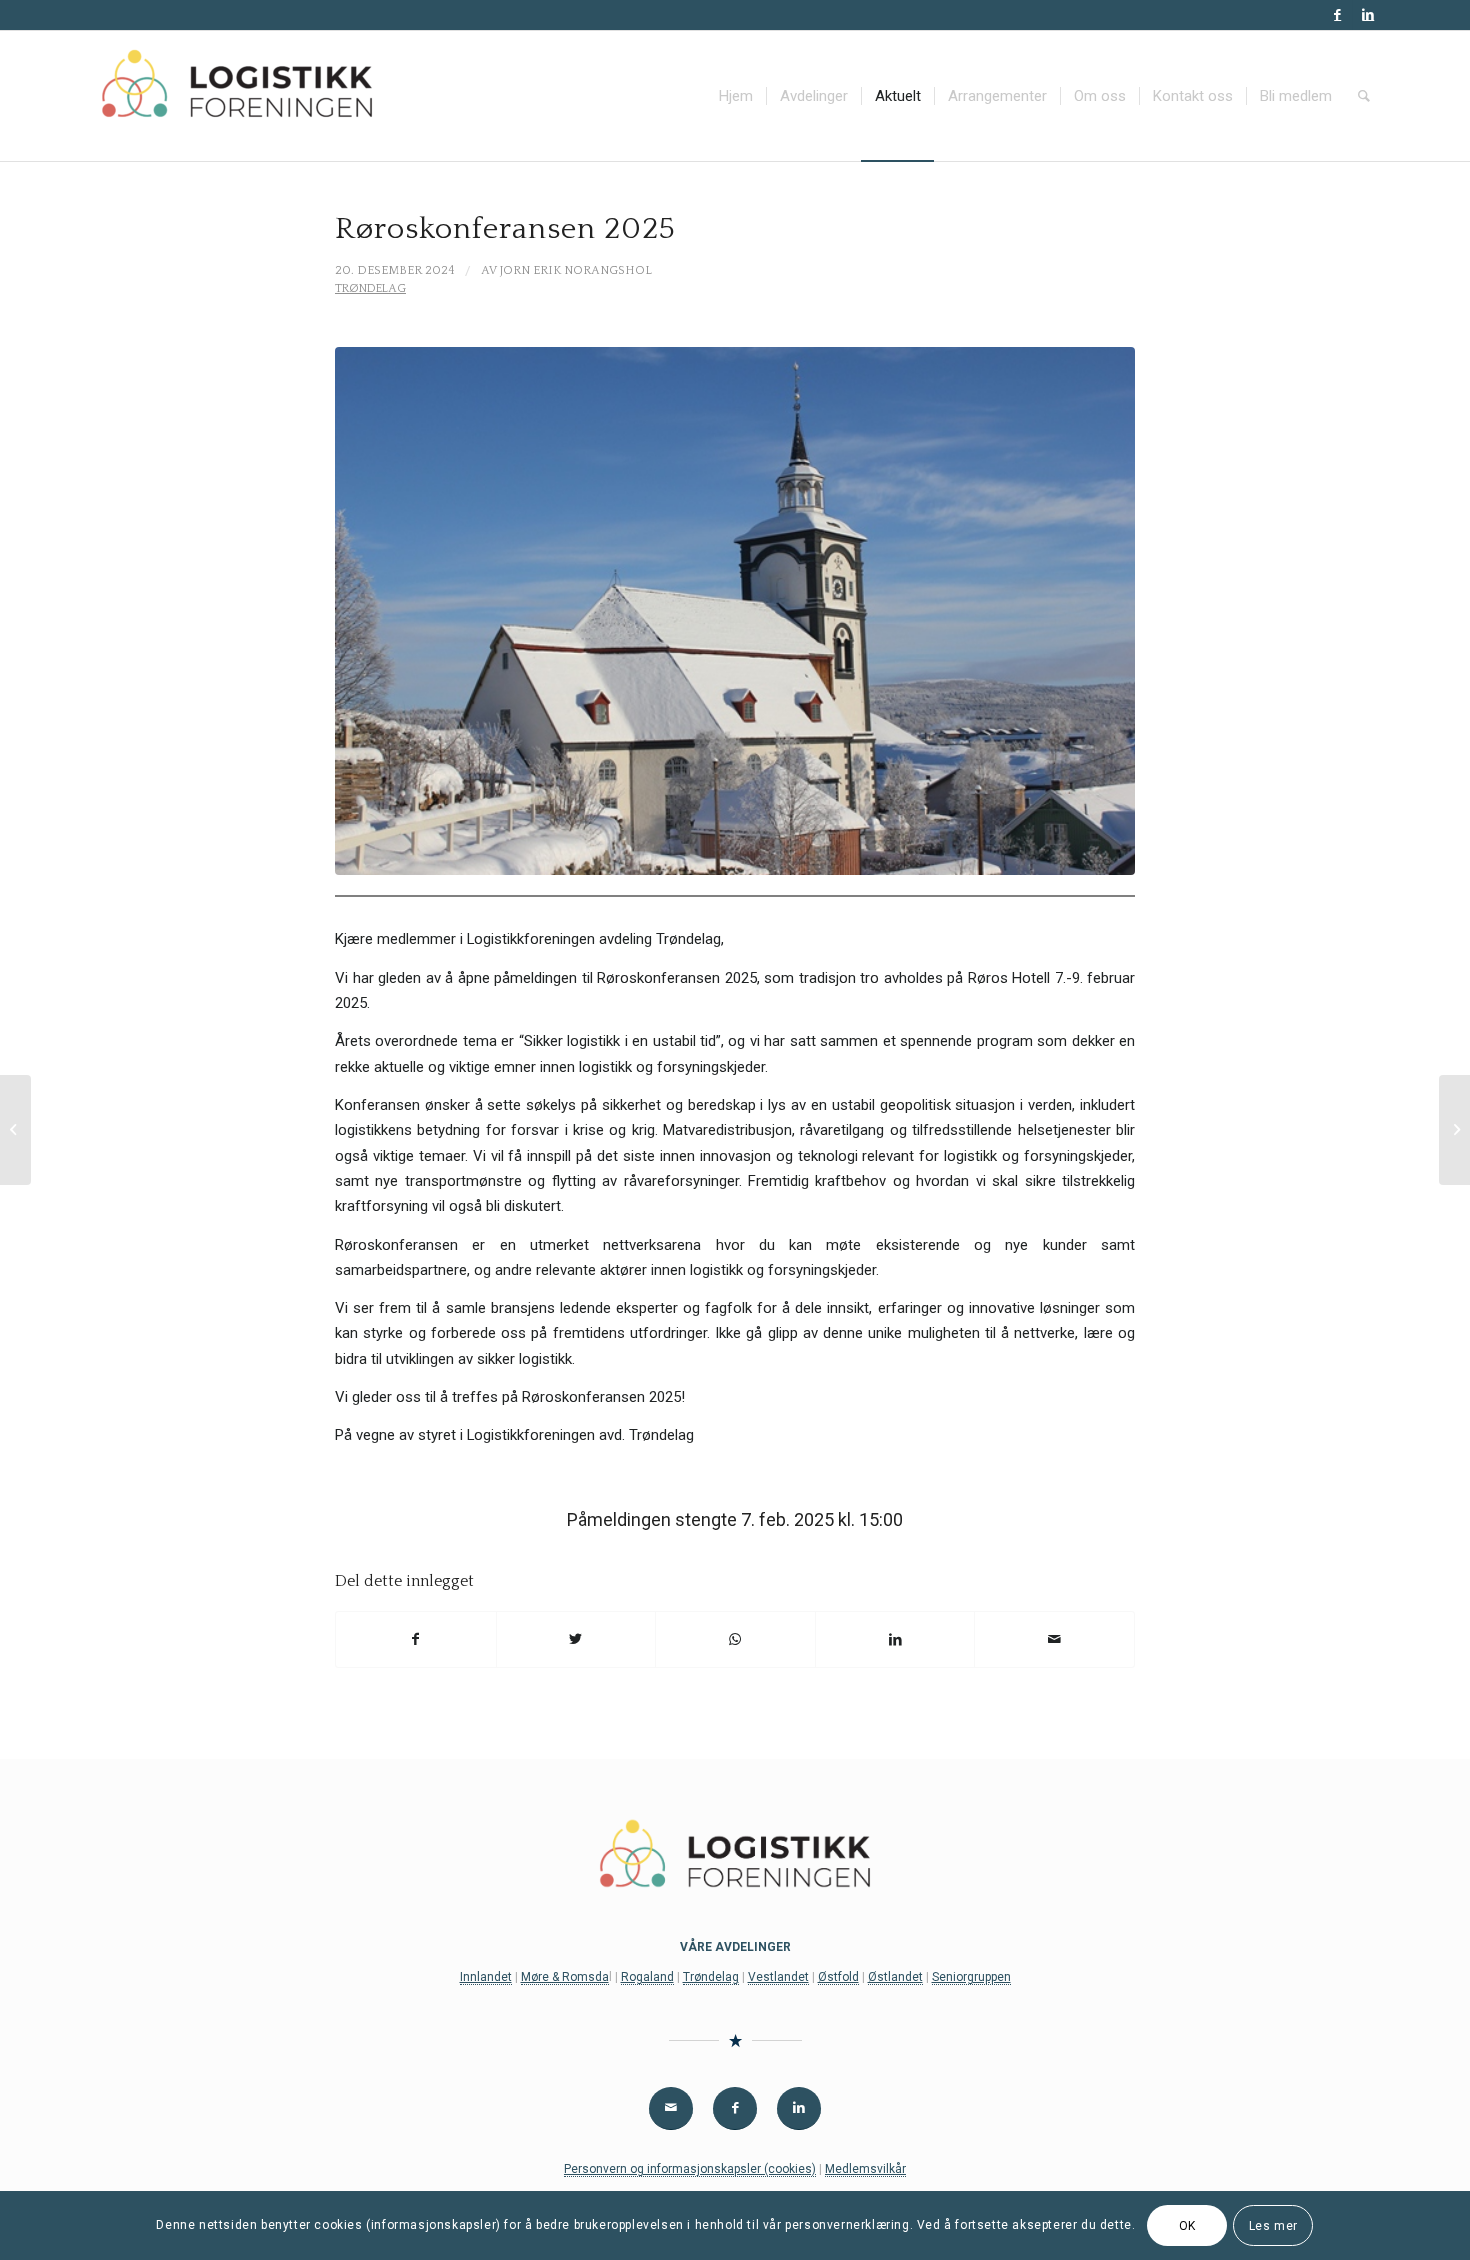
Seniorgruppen (971, 1977)
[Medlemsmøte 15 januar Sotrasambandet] (1454, 1130)
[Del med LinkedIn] (895, 1639)
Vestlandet (778, 1977)
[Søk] (1364, 96)
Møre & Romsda (565, 1977)
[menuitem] (736, 96)
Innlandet (486, 1977)
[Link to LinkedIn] (1368, 15)
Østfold (838, 1977)
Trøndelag (370, 288)
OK (1187, 2226)
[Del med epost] (1054, 1639)
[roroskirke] (735, 611)
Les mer (1273, 2226)
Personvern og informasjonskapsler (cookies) (690, 2169)
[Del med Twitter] (576, 1639)
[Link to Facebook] (1337, 15)
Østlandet (895, 1977)
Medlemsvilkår (865, 2169)
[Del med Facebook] (416, 1639)
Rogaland (647, 1977)
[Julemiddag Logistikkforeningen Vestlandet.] (15, 1130)
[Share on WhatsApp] (735, 1639)
